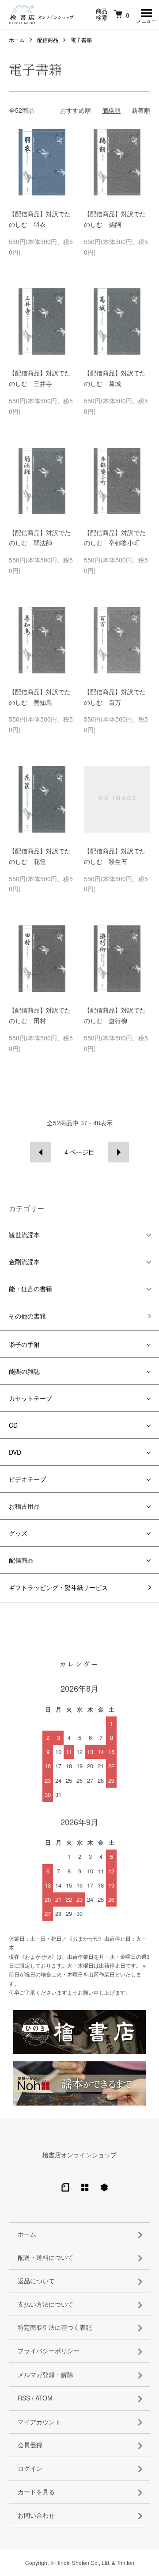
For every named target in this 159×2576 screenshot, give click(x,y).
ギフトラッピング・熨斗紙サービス (58, 1587)
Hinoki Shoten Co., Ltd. (83, 2563)
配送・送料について (45, 2257)
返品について (36, 2281)
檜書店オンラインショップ (79, 2155)
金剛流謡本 (24, 1261)
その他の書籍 (27, 1316)
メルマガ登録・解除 (45, 2374)
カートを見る (36, 2492)
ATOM (44, 2398)
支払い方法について (45, 2304)
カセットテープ (30, 1398)
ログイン (30, 2468)
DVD (15, 1452)
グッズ (18, 1533)
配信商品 (48, 40)
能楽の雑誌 (24, 1371)
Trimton (125, 2563)
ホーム (17, 40)
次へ (119, 1152)
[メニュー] (146, 15)
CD (13, 1425)
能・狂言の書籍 (30, 1288)
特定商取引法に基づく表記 (55, 2327)
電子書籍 (81, 40)
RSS (24, 2398)
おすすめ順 (76, 110)
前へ (40, 1152)
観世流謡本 (24, 1234)
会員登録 (30, 2445)
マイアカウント (39, 2422)
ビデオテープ (27, 1479)
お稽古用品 (24, 1506)
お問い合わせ (36, 2515)
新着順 (141, 110)
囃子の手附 (24, 1344)
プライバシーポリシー (49, 2351)
